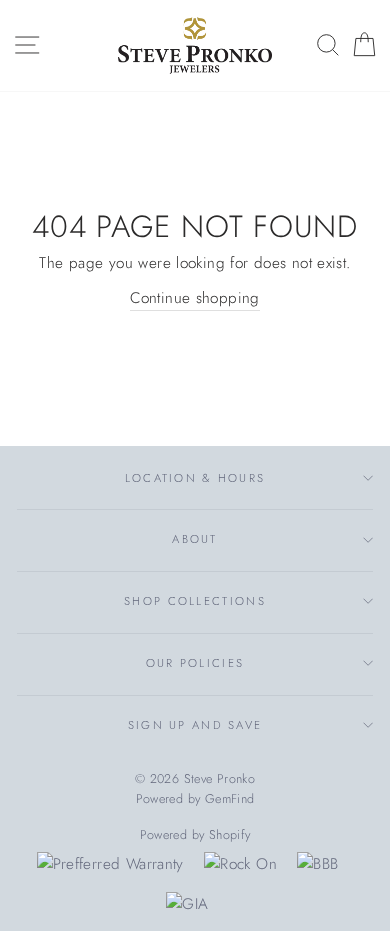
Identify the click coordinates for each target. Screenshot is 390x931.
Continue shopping (195, 298)
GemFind (230, 799)
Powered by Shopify (195, 835)
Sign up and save (195, 725)
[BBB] (317, 864)
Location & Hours (195, 478)
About (194, 539)
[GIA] (187, 904)
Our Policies (195, 663)
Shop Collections (195, 601)
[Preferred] (110, 864)
